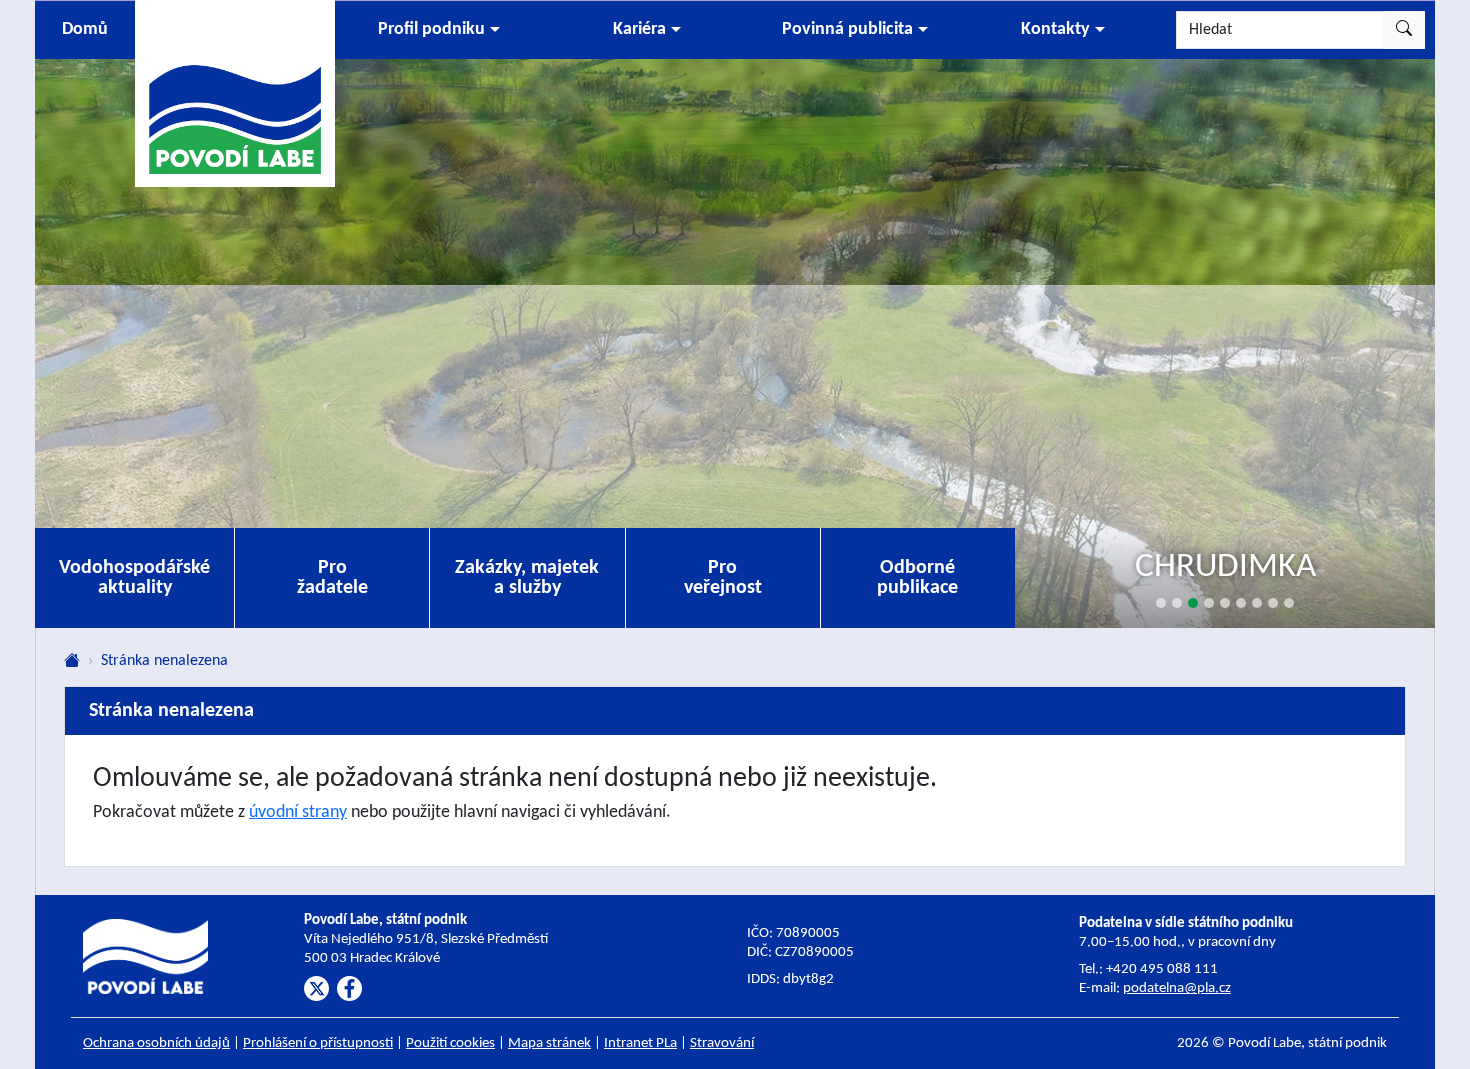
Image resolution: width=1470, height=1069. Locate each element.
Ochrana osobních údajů (156, 1043)
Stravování (722, 1043)
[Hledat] (1404, 30)
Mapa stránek (549, 1043)
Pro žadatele (332, 578)
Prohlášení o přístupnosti (318, 1043)
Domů (85, 29)
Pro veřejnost (723, 578)
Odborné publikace (917, 578)
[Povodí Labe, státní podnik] (235, 92)
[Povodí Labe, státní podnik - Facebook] (349, 988)
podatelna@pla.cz (1177, 988)
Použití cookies (450, 1043)
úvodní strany (298, 812)
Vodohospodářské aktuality (134, 578)
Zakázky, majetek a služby (527, 578)
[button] (439, 30)
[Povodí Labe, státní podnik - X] (316, 988)
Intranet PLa (640, 1043)
